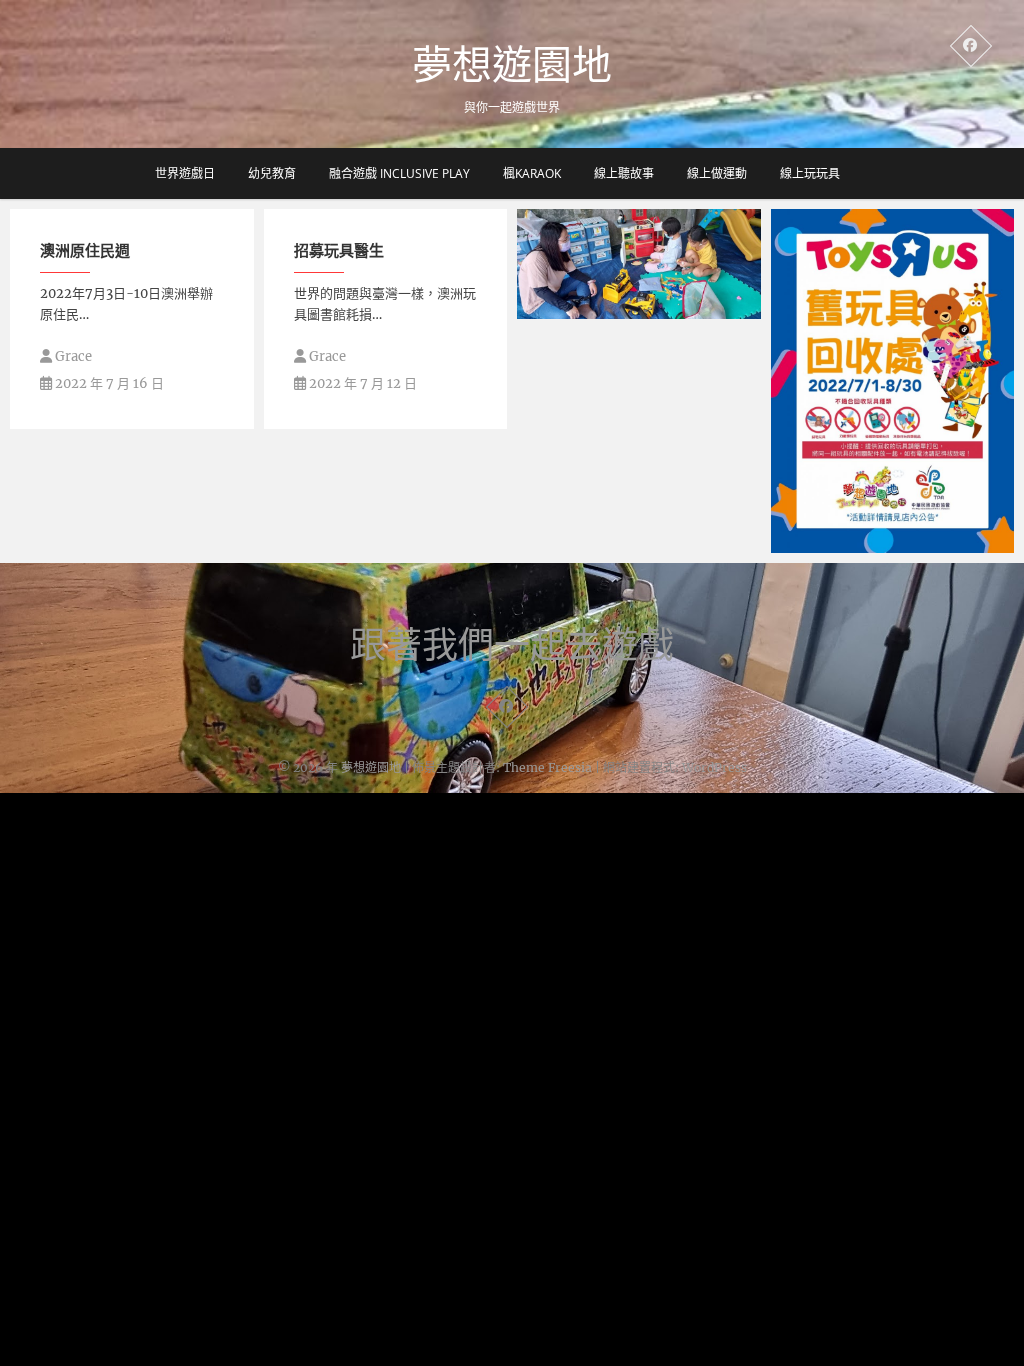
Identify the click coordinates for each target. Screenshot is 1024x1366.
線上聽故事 (624, 173)
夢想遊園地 (512, 64)
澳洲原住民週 (85, 250)
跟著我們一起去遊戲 (512, 645)
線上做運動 (717, 173)
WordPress (714, 767)
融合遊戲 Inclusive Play (399, 173)
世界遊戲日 (185, 173)
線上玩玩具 (810, 173)
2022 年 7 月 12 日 (361, 383)
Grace (72, 356)
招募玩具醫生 (339, 250)
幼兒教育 (272, 173)
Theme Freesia (547, 767)
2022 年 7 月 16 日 (108, 383)
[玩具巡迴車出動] (639, 264)
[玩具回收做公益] (893, 381)
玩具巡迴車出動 (589, 309)
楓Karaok (532, 173)
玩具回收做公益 (843, 543)
